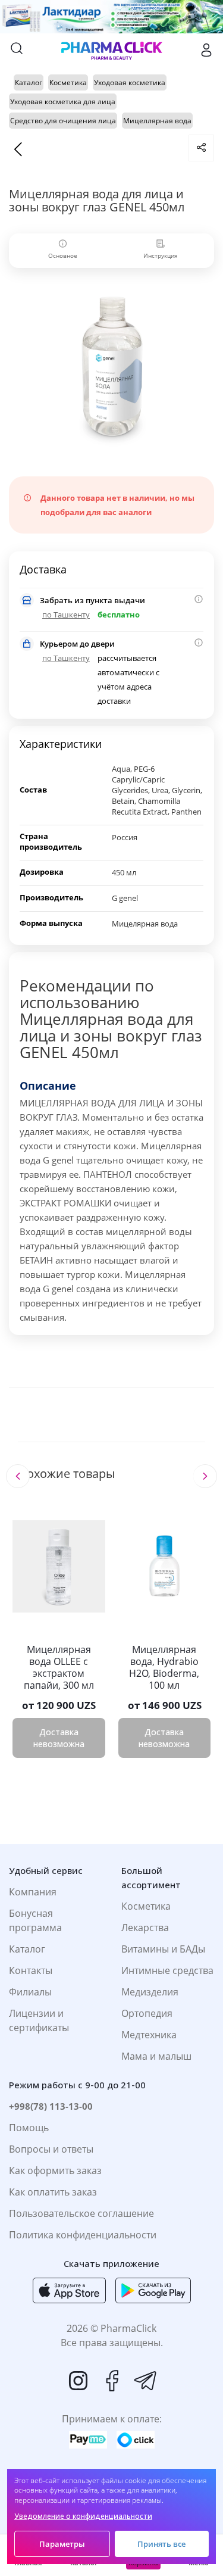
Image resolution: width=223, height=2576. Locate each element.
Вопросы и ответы (51, 2149)
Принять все (161, 2544)
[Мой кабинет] (206, 50)
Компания (33, 1892)
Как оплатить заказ (53, 2192)
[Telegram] (145, 2381)
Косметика (146, 1906)
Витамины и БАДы (163, 1949)
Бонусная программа (35, 1920)
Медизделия (150, 1992)
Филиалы (30, 1992)
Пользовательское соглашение (81, 2213)
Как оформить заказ (55, 2170)
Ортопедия (147, 2013)
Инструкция (161, 255)
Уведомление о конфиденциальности (83, 2516)
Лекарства (145, 1928)
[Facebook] (112, 2381)
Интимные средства (167, 1970)
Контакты (31, 1970)
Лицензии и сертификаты (39, 2020)
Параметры (62, 2544)
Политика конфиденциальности (83, 2235)
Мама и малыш (156, 2056)
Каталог (27, 1949)
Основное (63, 255)
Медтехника (149, 2035)
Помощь (29, 2128)
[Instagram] (78, 2381)
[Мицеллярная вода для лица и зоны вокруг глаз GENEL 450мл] (111, 366)
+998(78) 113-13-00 (51, 2106)
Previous (18, 1476)
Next (205, 1476)
